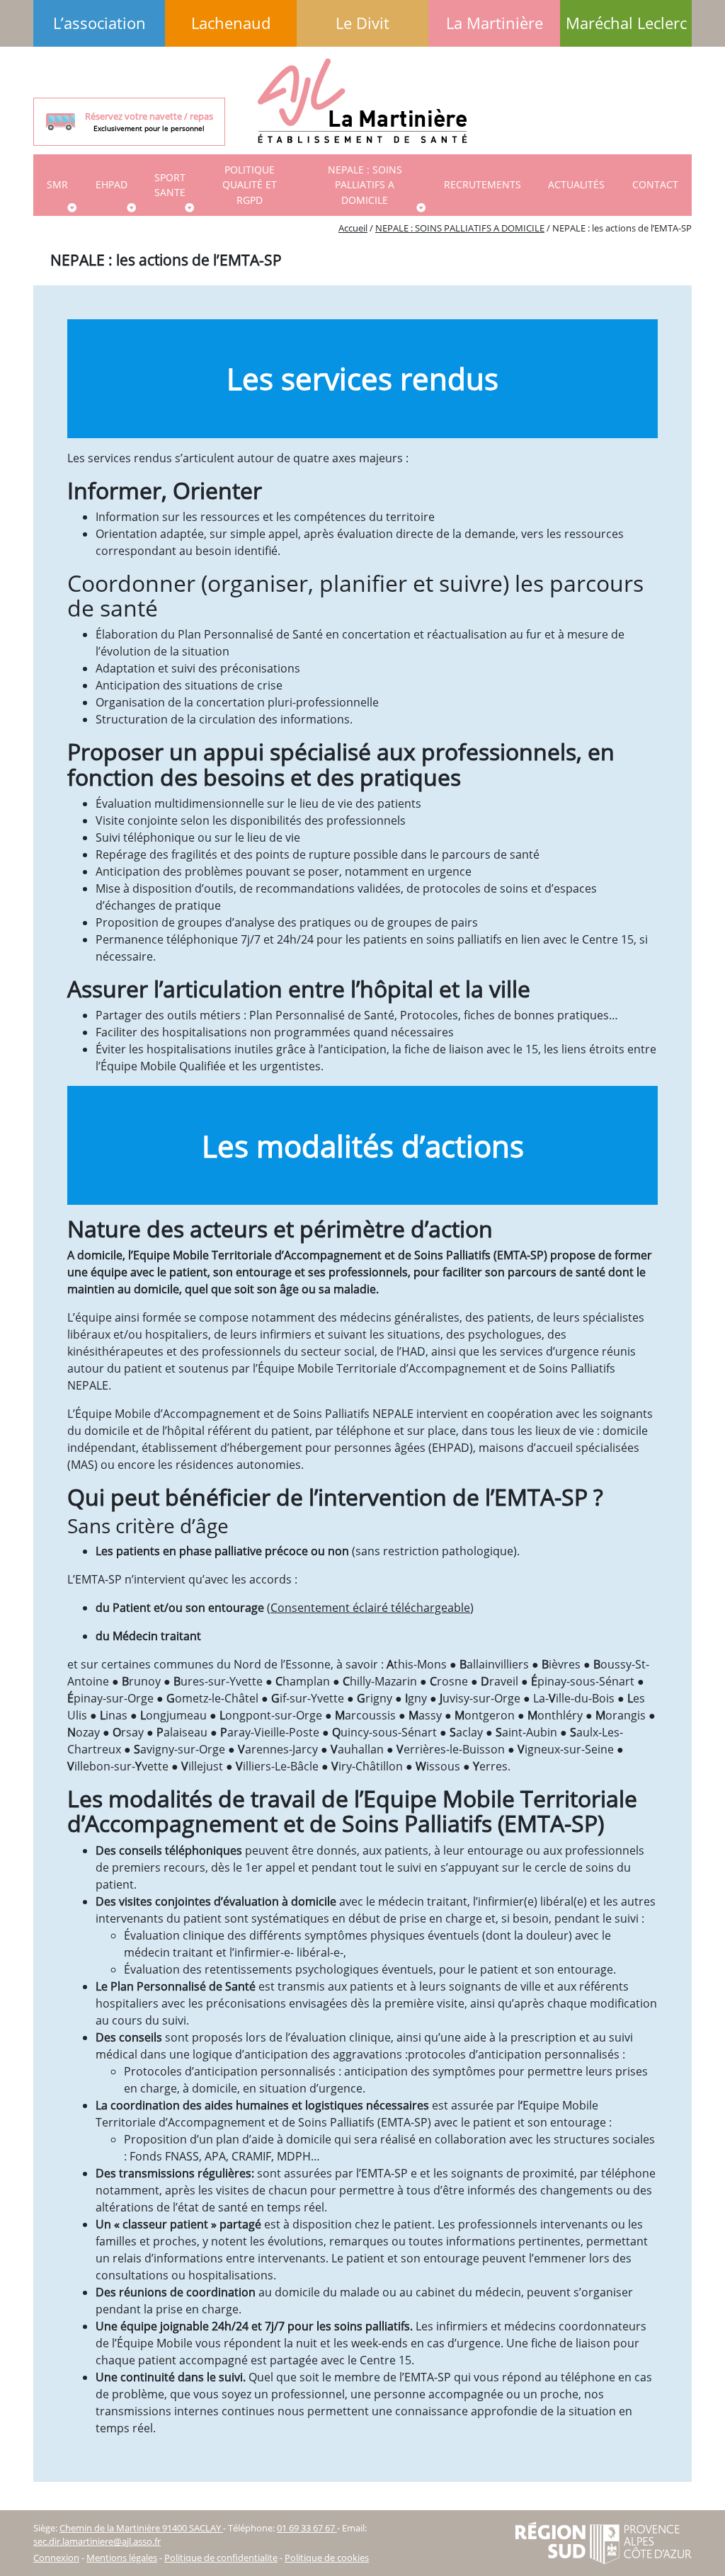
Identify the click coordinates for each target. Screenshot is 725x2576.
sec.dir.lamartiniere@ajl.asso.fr (97, 2541)
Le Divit (362, 23)
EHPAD (112, 184)
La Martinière (495, 23)
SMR (57, 184)
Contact (655, 184)
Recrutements (483, 184)
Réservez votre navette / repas (149, 121)
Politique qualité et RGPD (250, 185)
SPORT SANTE (170, 185)
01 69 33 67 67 (307, 2528)
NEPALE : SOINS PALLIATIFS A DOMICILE (365, 185)
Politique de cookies (327, 2558)
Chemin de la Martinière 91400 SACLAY (141, 2528)
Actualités (576, 184)
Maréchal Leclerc (626, 23)
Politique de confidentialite (221, 2558)
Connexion (56, 2558)
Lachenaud (231, 23)
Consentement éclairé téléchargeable (370, 1608)
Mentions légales (122, 2558)
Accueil (353, 228)
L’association (99, 23)
